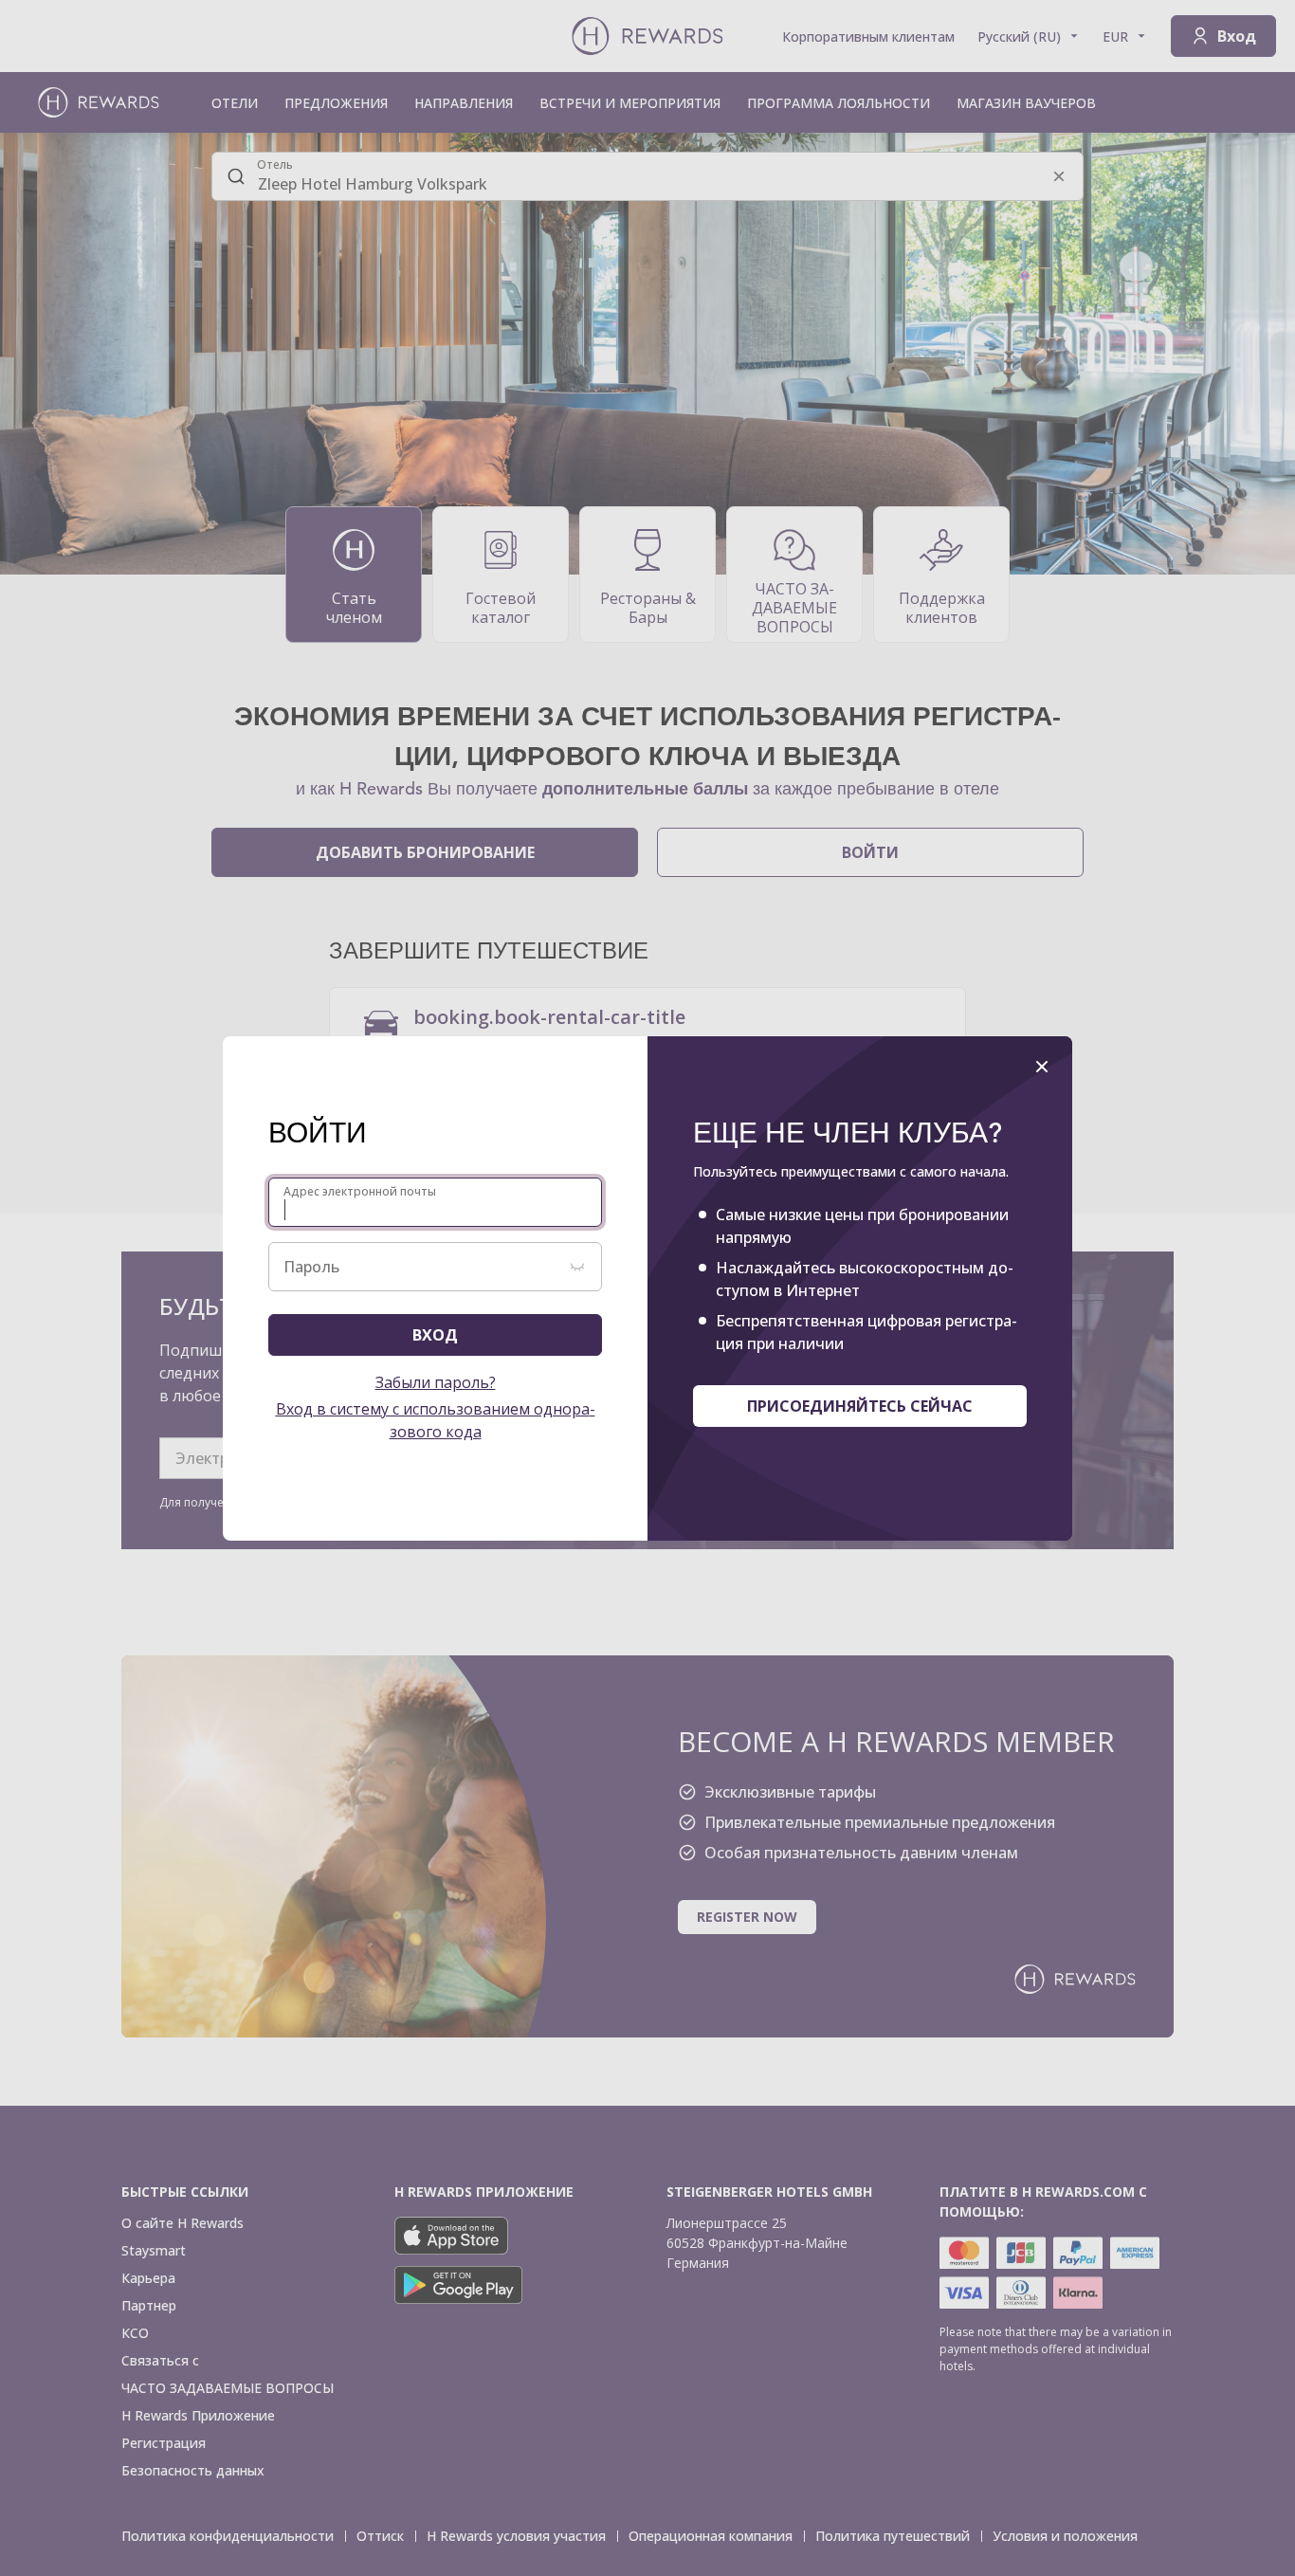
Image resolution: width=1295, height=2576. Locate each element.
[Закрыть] (1042, 1067)
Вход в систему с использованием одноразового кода (436, 1420)
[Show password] (577, 1267)
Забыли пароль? (436, 1382)
